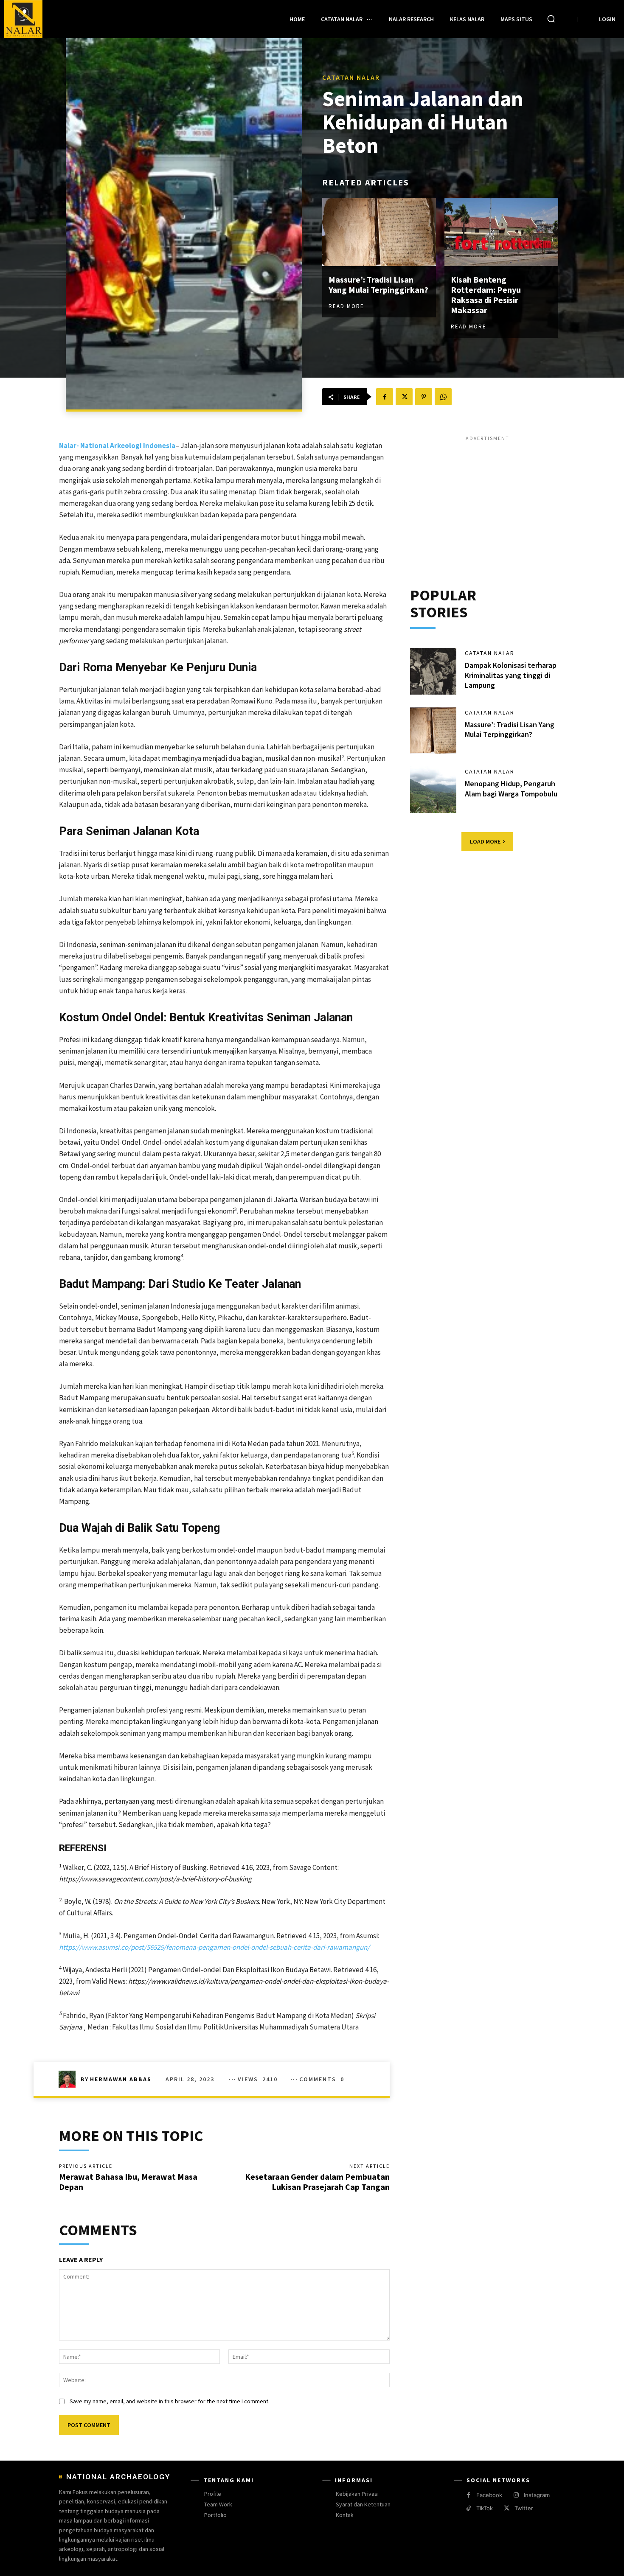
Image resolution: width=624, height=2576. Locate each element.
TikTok (485, 2508)
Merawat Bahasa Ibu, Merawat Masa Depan (128, 2182)
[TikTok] (468, 2508)
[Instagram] (516, 2495)
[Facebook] (385, 397)
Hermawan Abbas (121, 2079)
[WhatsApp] (443, 397)
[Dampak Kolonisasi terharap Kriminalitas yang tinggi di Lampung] (433, 671)
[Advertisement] (488, 502)
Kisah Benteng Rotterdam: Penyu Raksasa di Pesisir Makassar (486, 295)
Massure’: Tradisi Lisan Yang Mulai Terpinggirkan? (378, 285)
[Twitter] (404, 397)
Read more (346, 306)
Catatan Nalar (351, 77)
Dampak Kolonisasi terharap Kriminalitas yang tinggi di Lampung (511, 675)
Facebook (489, 2495)
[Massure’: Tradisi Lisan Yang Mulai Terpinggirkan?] (379, 232)
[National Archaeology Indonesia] (23, 19)
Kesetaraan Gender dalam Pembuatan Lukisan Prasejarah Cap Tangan (317, 2182)
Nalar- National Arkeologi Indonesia (117, 446)
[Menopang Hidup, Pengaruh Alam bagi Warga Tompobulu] (433, 790)
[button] (551, 19)
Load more (485, 841)
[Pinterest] (424, 397)
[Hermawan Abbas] (70, 2079)
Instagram (537, 2495)
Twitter (524, 2508)
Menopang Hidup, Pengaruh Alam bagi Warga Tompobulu (511, 788)
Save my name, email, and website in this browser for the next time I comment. (170, 2401)
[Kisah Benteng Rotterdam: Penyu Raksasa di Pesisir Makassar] (501, 232)
